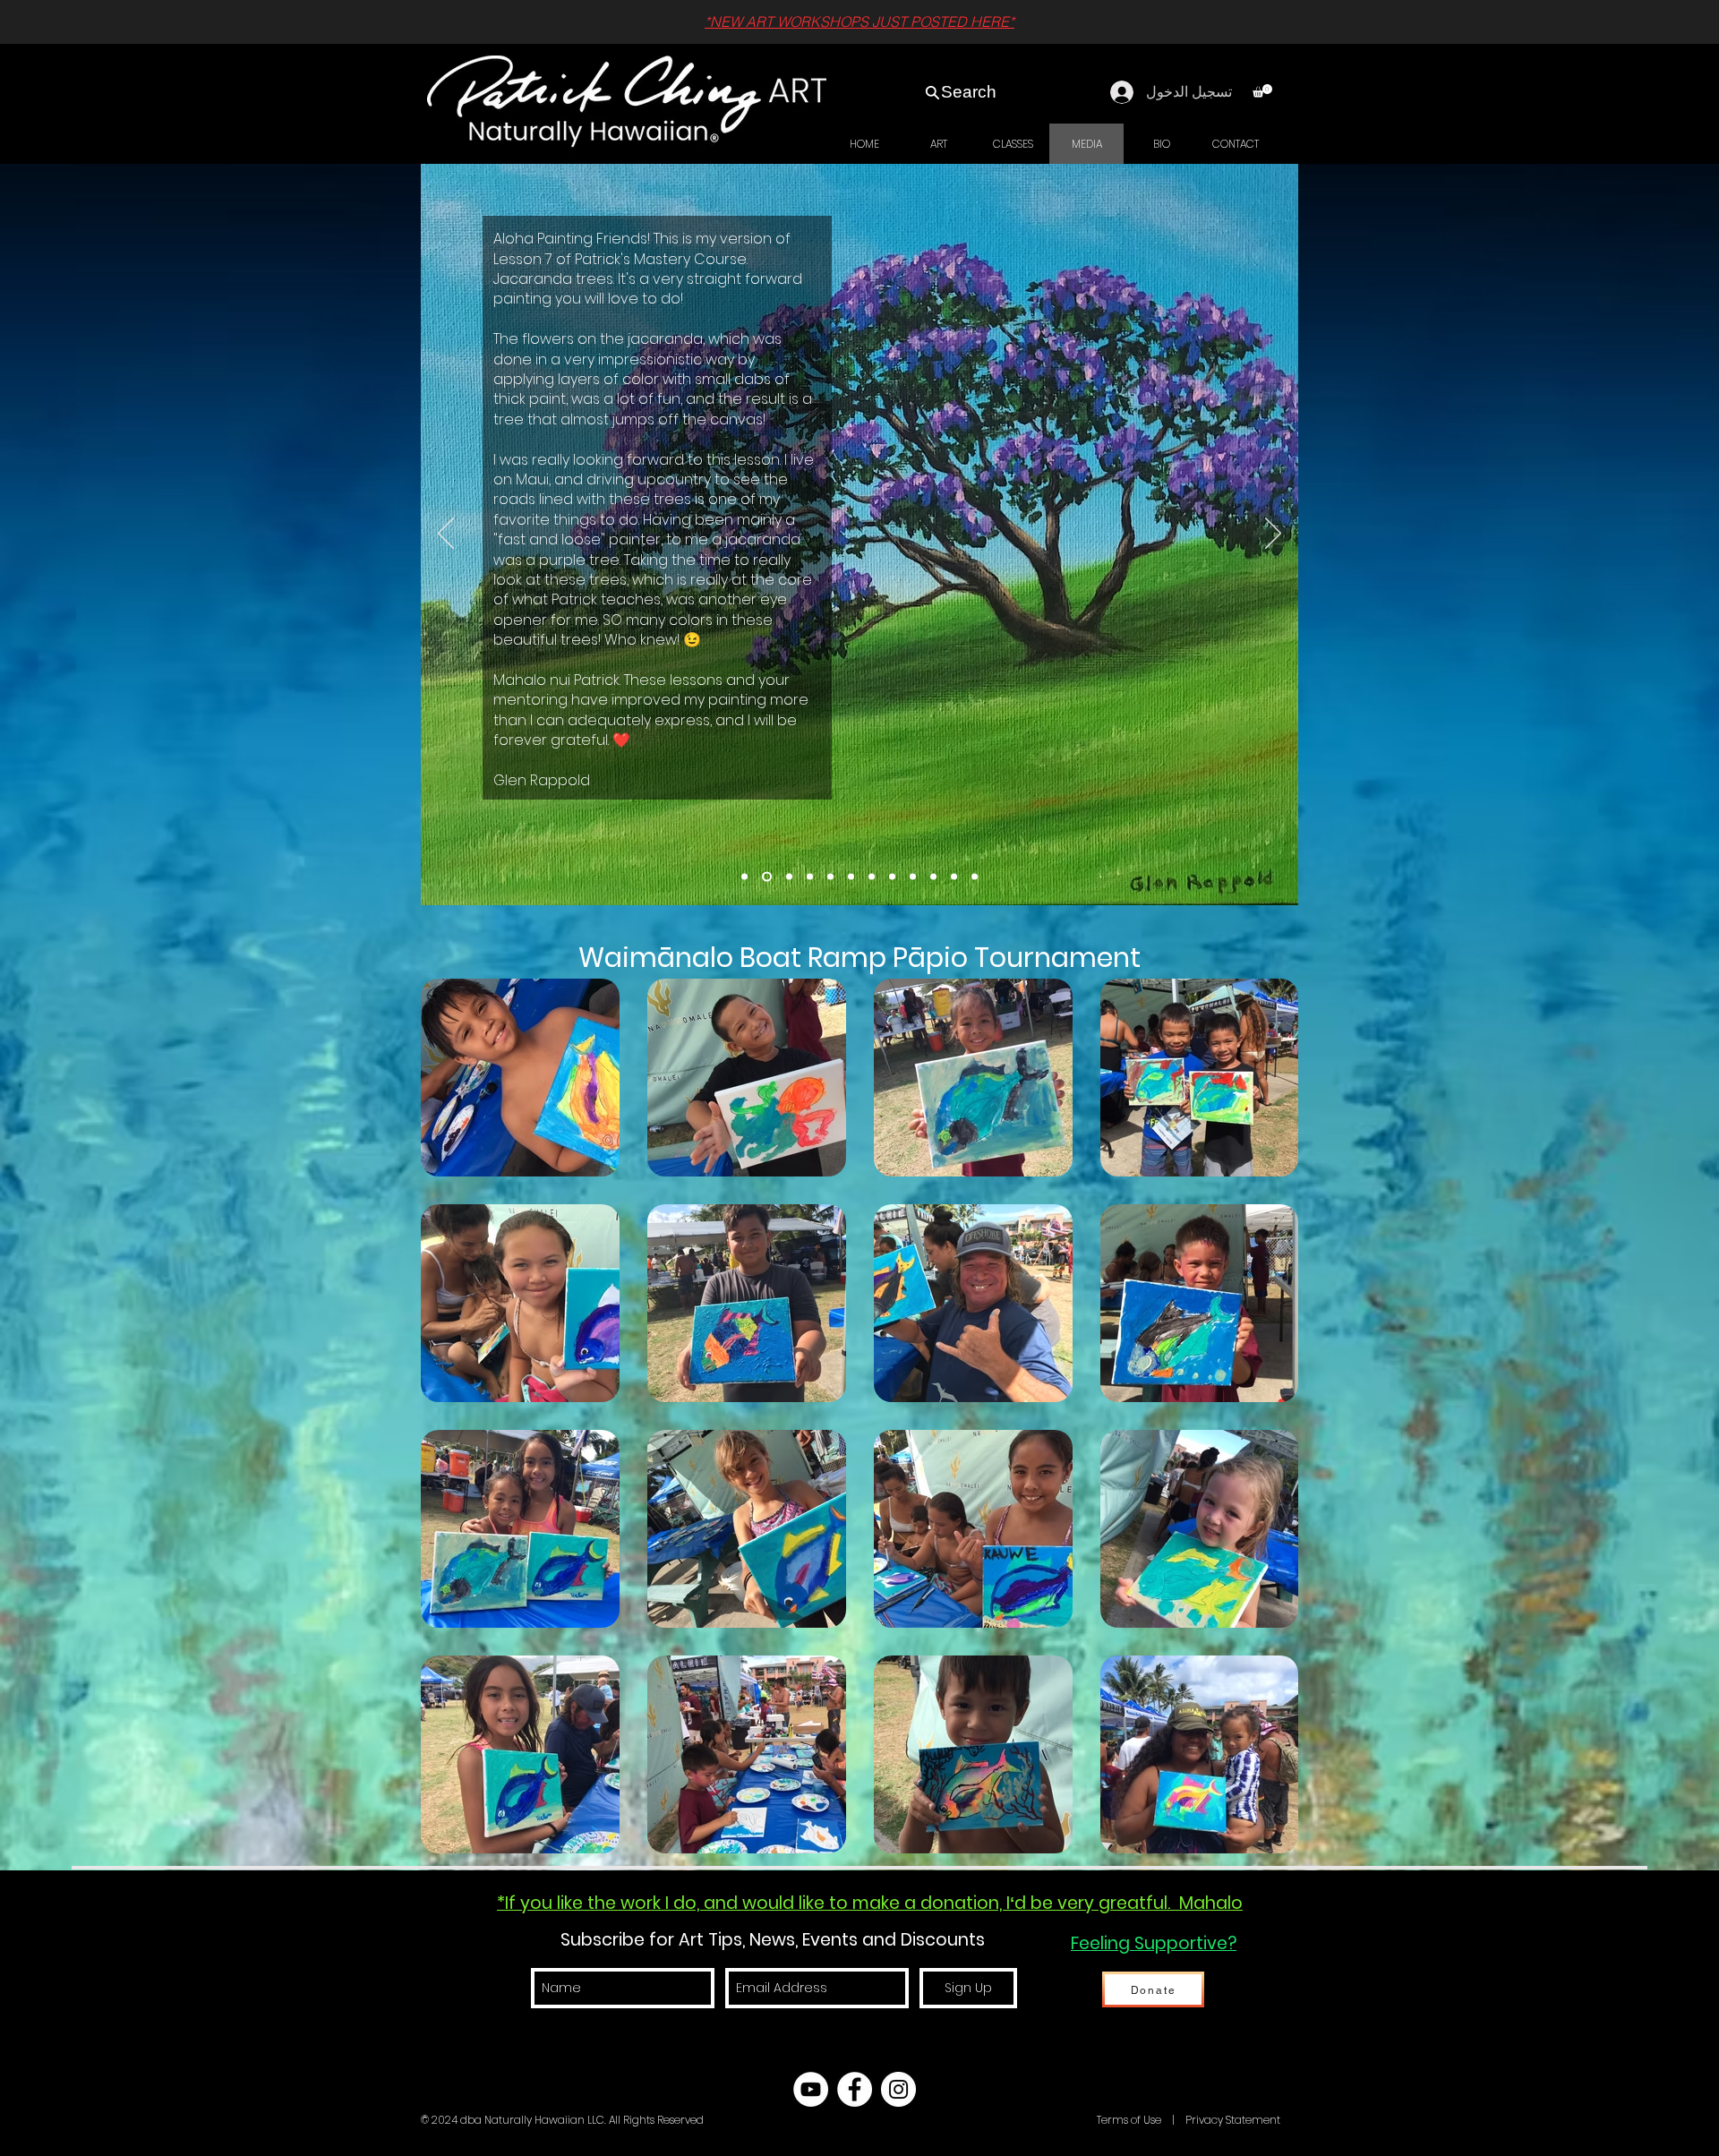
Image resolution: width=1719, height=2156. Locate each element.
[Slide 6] (892, 877)
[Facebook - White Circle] (855, 2089)
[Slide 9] (830, 877)
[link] (1262, 91)
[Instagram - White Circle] (898, 2089)
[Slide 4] (913, 877)
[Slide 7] (872, 877)
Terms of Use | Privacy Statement (1187, 2120)
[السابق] (446, 535)
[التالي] (1273, 535)
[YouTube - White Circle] (811, 2089)
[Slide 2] (954, 877)
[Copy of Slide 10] (744, 877)
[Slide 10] (810, 877)
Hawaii (1076, 2120)
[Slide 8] (851, 877)
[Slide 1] (975, 877)
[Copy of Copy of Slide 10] (767, 877)
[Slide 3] (933, 877)
